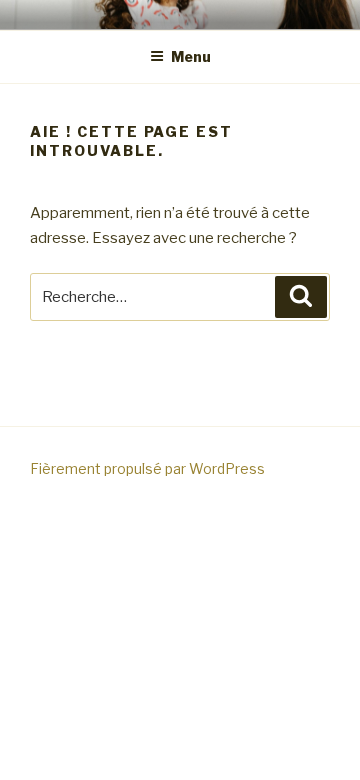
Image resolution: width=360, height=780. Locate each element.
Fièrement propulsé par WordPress (147, 468)
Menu (191, 56)
